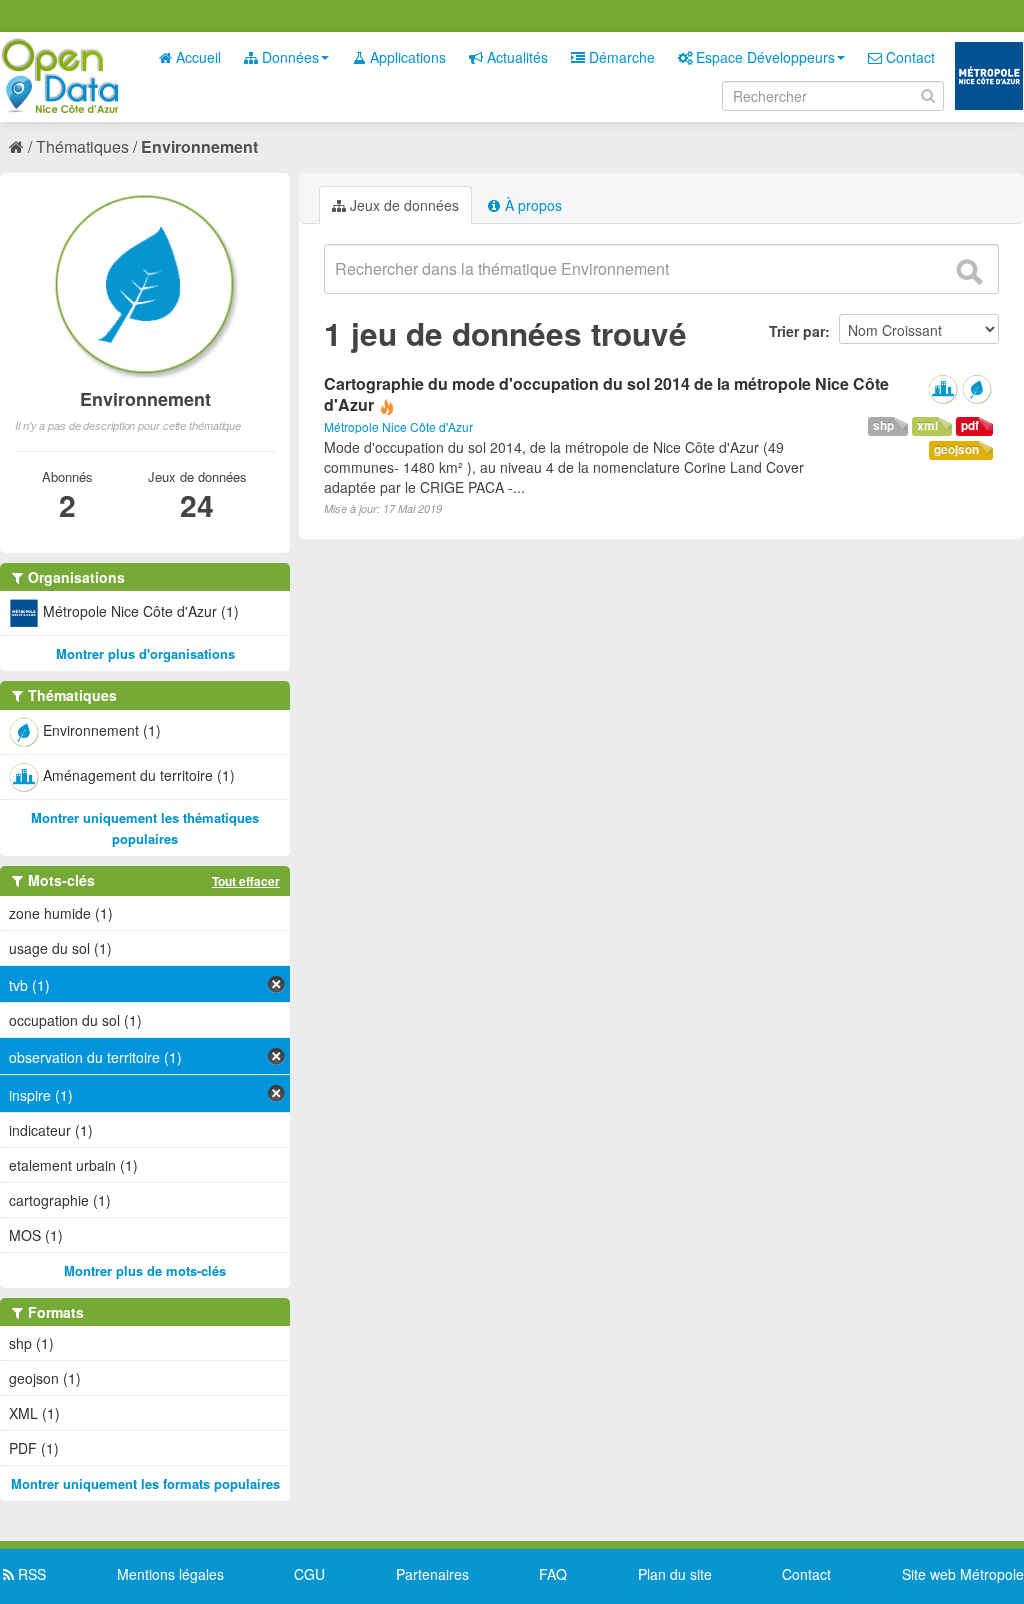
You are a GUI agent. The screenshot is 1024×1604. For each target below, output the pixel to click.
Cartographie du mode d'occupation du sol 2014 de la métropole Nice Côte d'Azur (606, 394)
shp (883, 425)
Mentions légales (170, 1574)
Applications (406, 57)
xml (927, 425)
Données (288, 57)
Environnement (199, 146)
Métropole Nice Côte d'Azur (398, 426)
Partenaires (432, 1574)
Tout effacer (246, 881)
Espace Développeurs (763, 57)
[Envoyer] (969, 272)
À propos (531, 205)
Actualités (515, 57)
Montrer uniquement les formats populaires (145, 1483)
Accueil (196, 57)
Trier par (797, 331)
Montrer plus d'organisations (145, 653)
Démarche (620, 57)
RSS (30, 1574)
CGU (309, 1574)
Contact (908, 57)
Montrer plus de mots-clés (145, 1270)
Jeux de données (402, 205)
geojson (956, 449)
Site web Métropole (963, 1574)
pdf (970, 425)
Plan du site (675, 1574)
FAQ (553, 1574)
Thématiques (82, 146)
